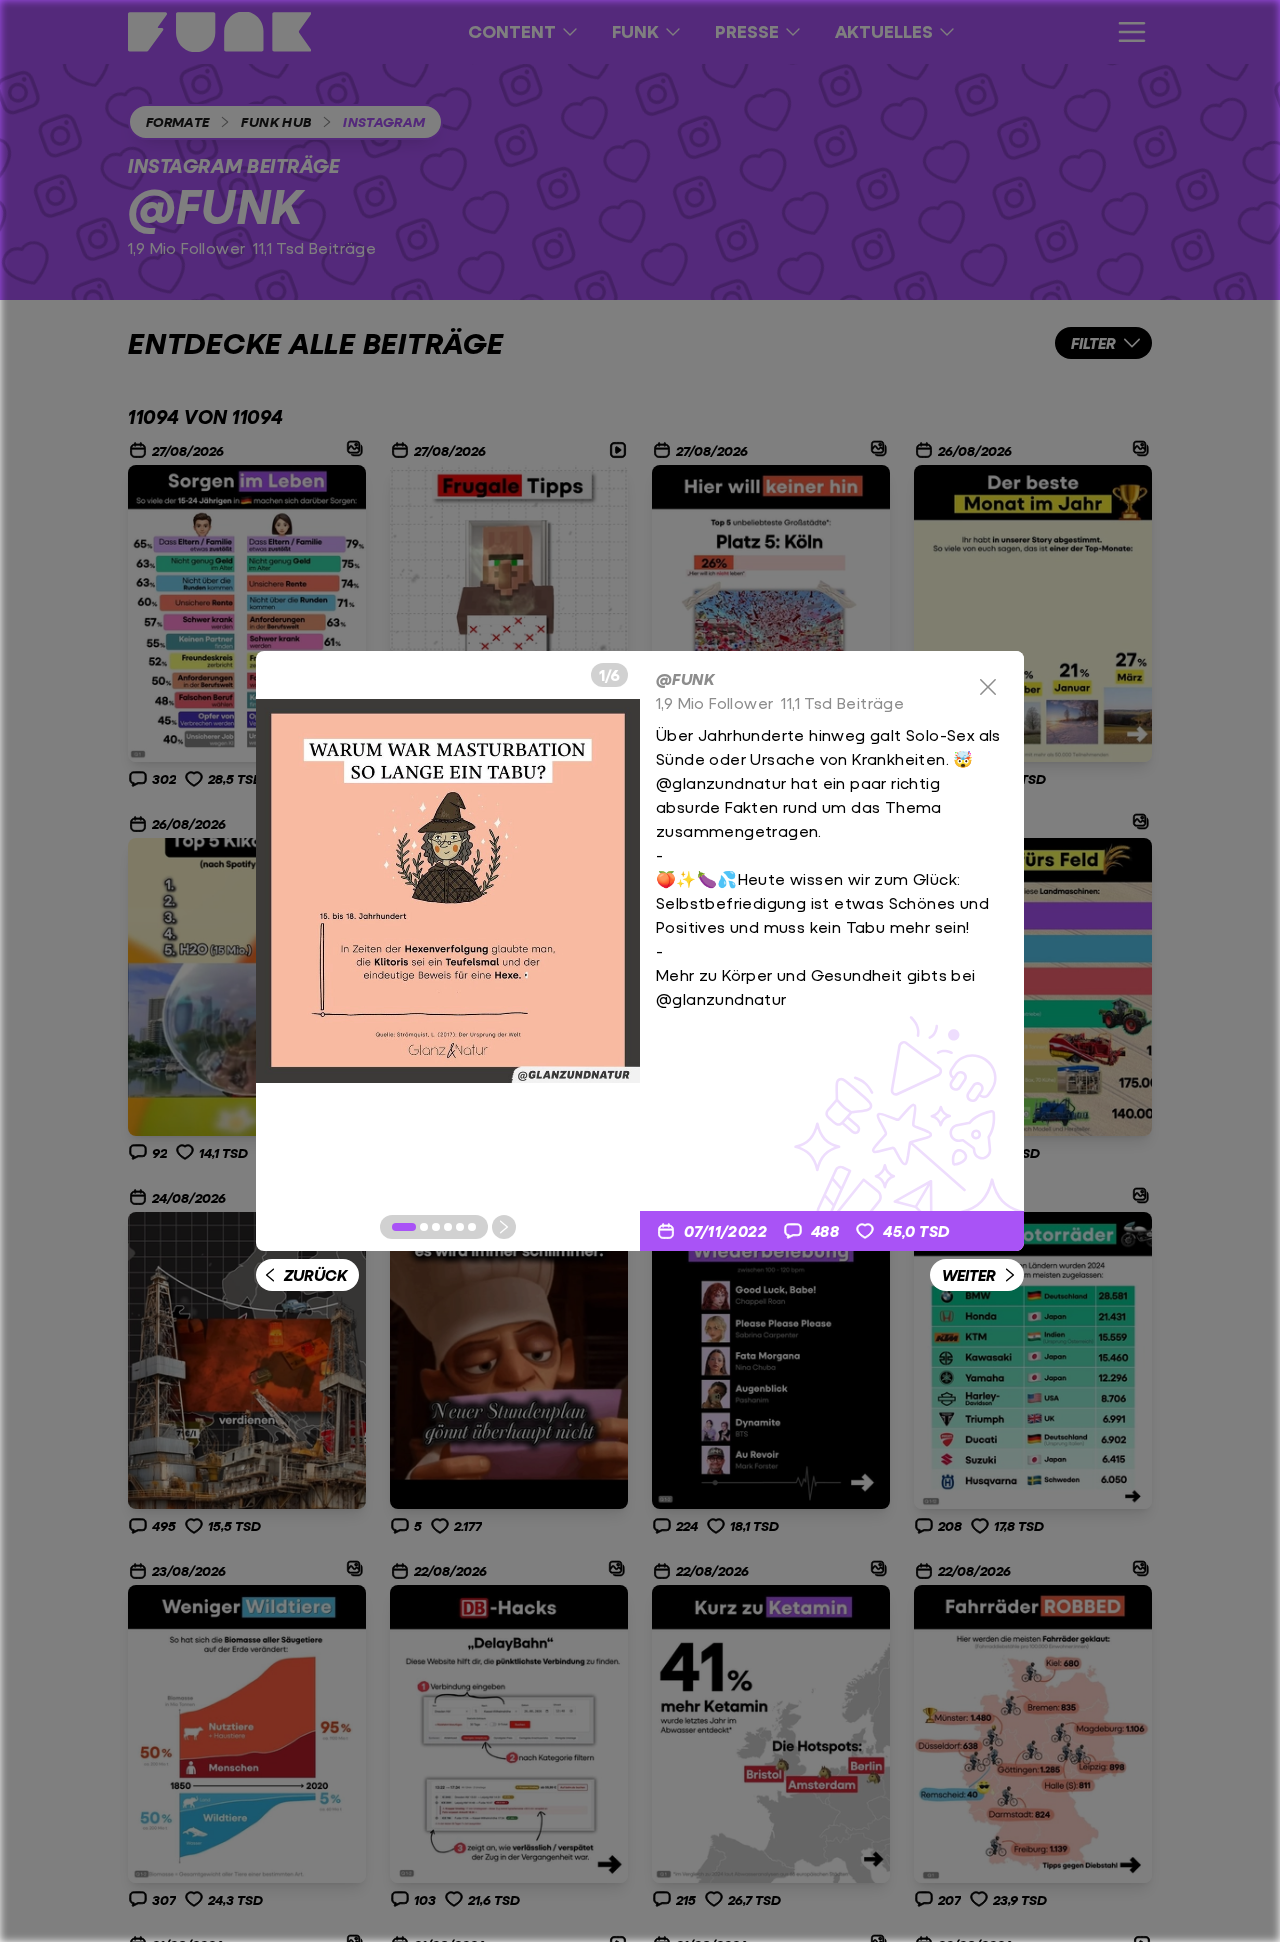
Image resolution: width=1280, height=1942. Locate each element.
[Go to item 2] (424, 1227)
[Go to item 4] (448, 1227)
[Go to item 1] (404, 1227)
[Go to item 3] (436, 1227)
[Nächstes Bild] (504, 1227)
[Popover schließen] (988, 687)
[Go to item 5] (460, 1227)
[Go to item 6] (472, 1227)
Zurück (315, 1274)
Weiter (969, 1274)
